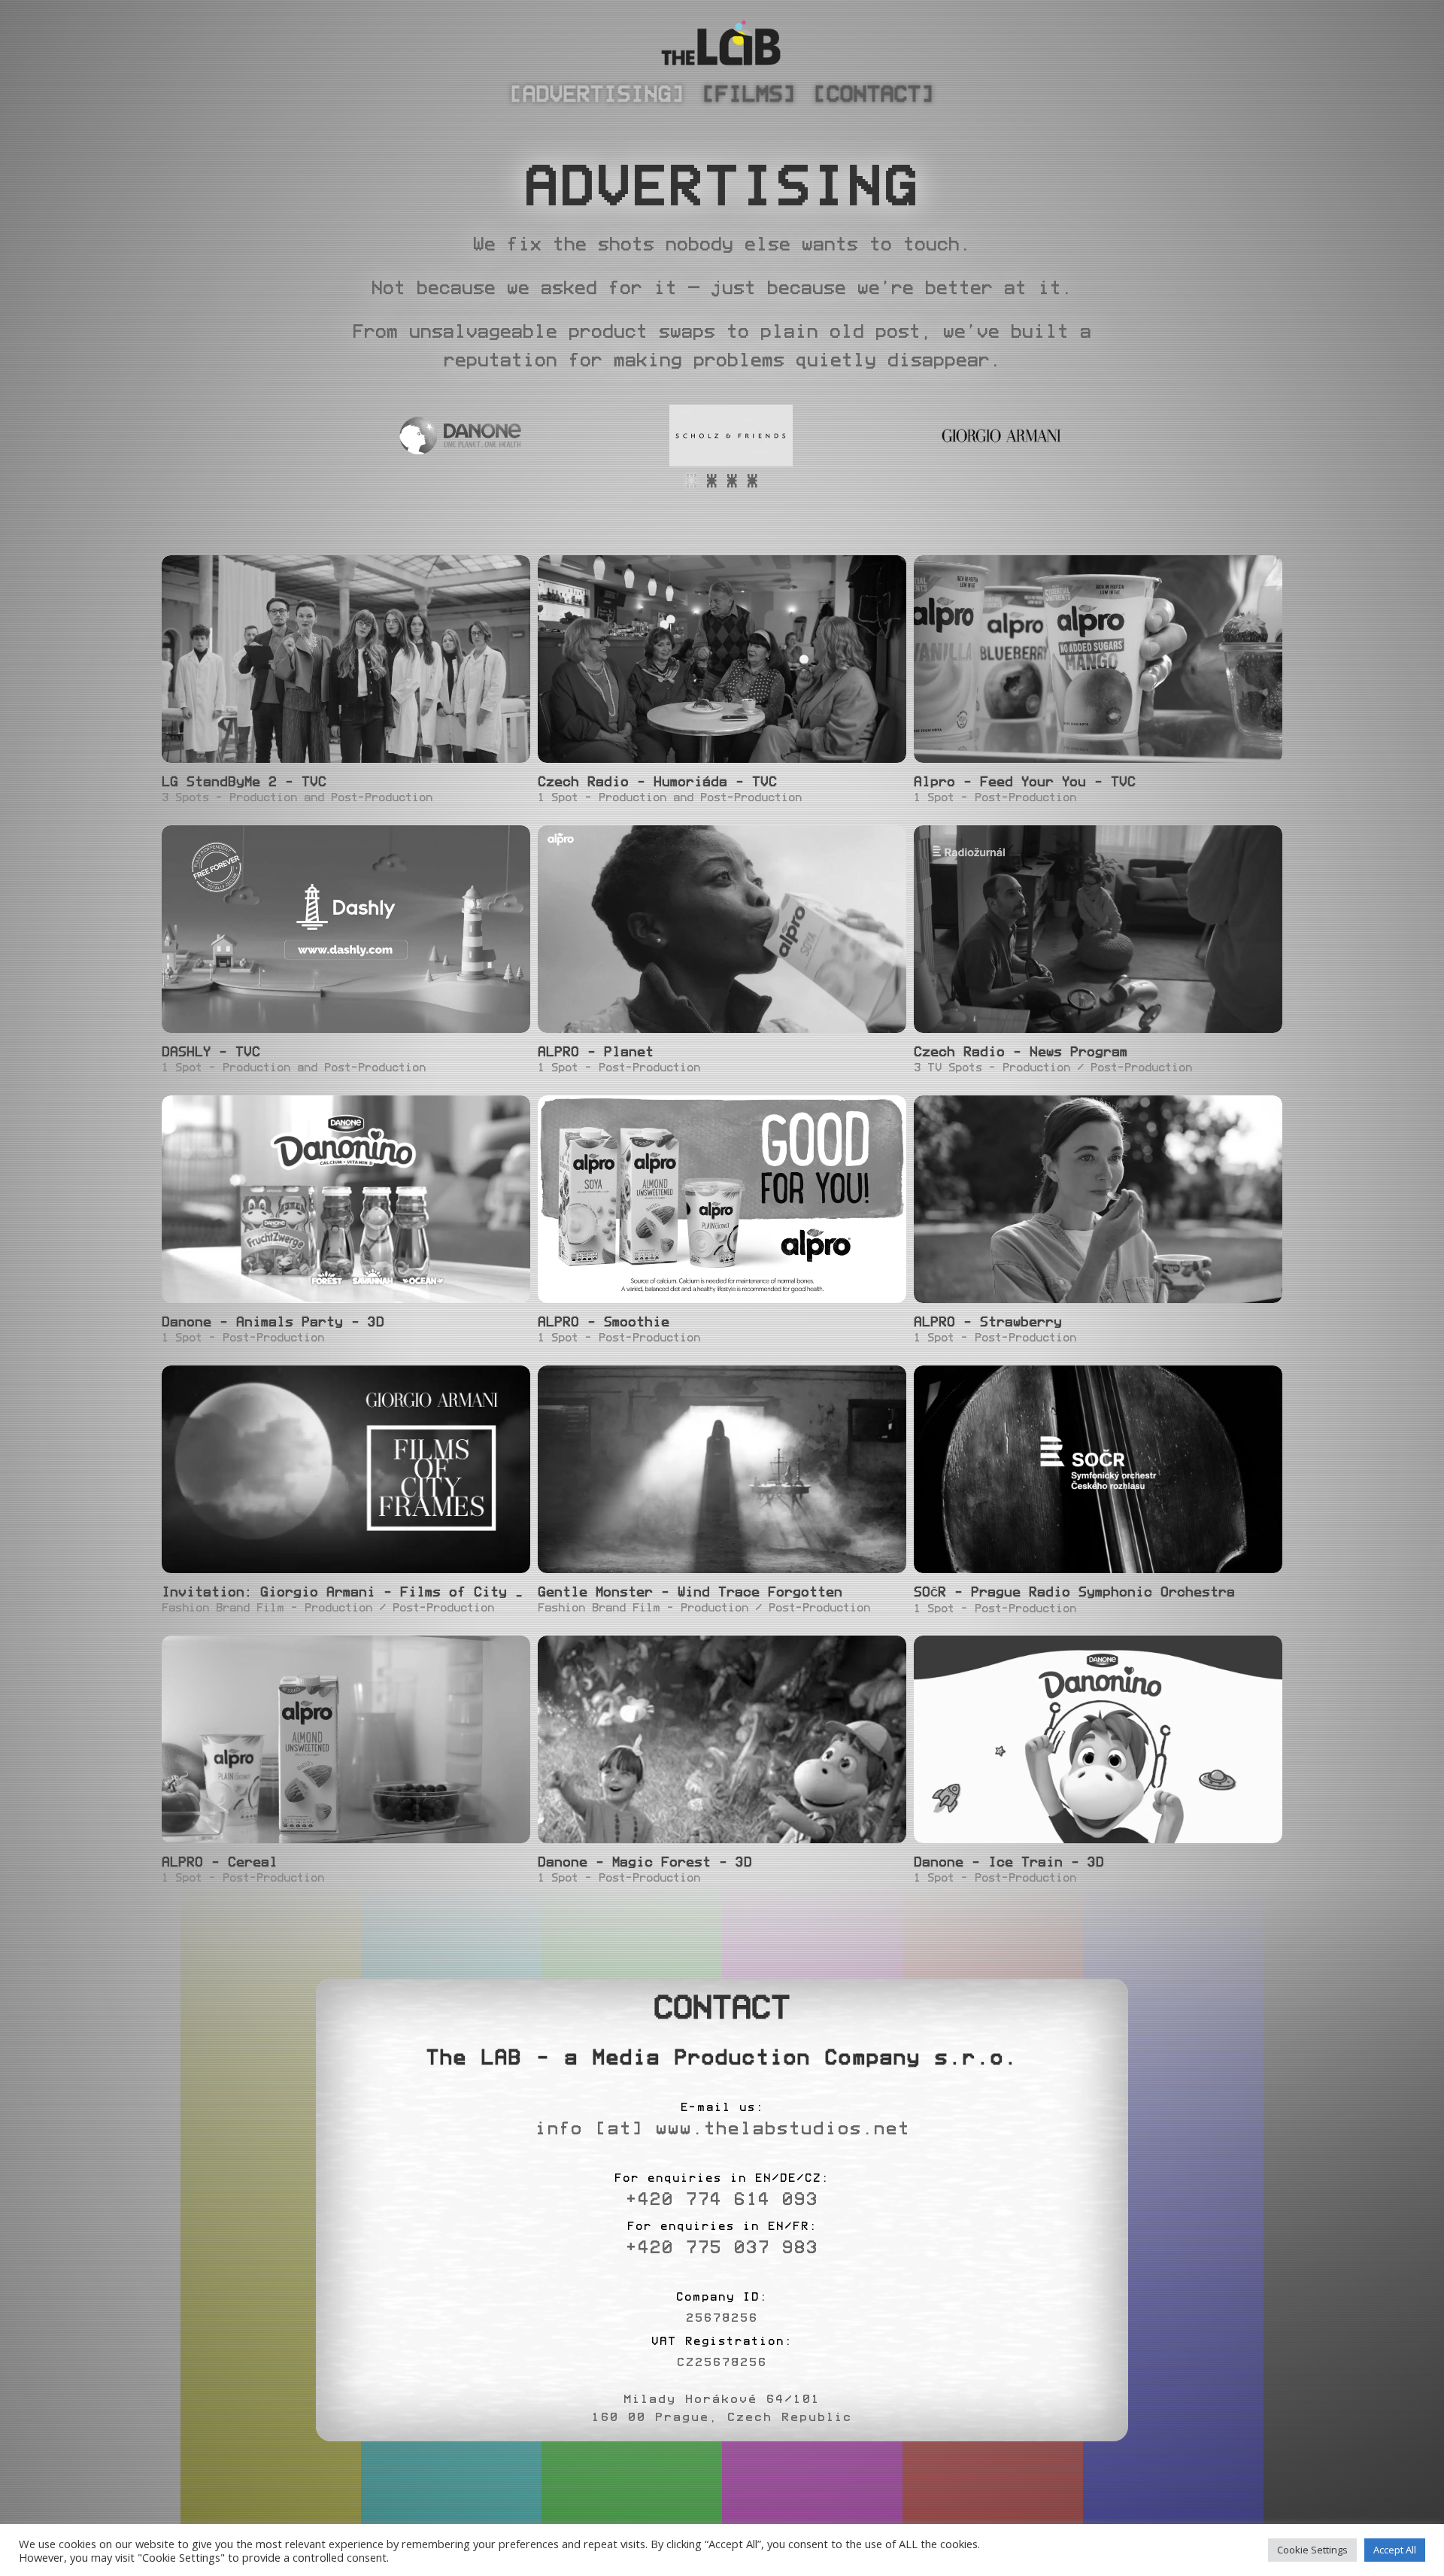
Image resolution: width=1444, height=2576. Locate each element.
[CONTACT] (874, 94)
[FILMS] (749, 94)
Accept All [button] (1395, 2550)
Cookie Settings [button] (1312, 2550)
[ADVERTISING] (597, 94)
